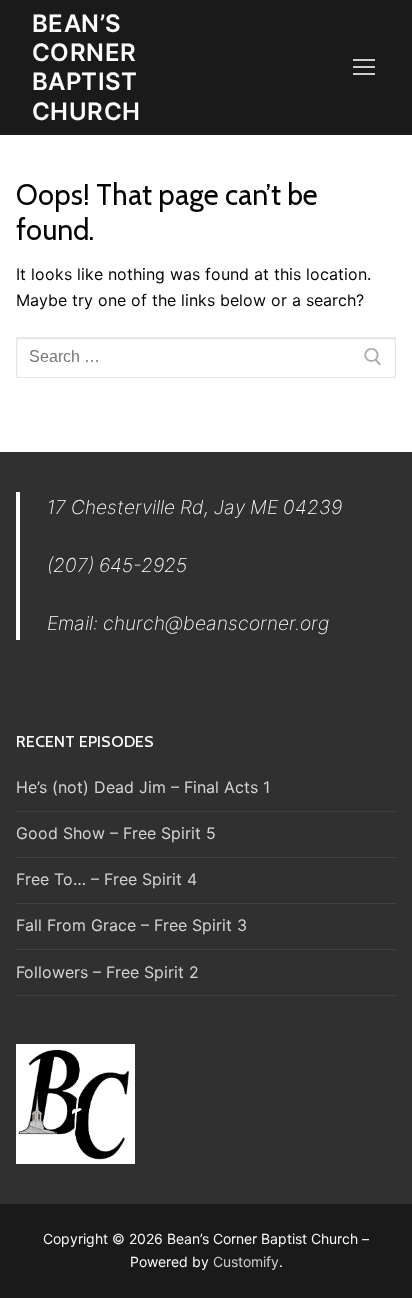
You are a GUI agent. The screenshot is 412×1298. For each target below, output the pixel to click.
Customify (246, 1261)
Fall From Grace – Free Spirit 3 (131, 925)
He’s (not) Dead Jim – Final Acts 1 (143, 787)
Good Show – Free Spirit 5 (116, 833)
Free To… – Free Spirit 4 (106, 879)
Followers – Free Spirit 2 (107, 972)
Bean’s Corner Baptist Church (86, 67)
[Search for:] (206, 358)
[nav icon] (364, 68)
